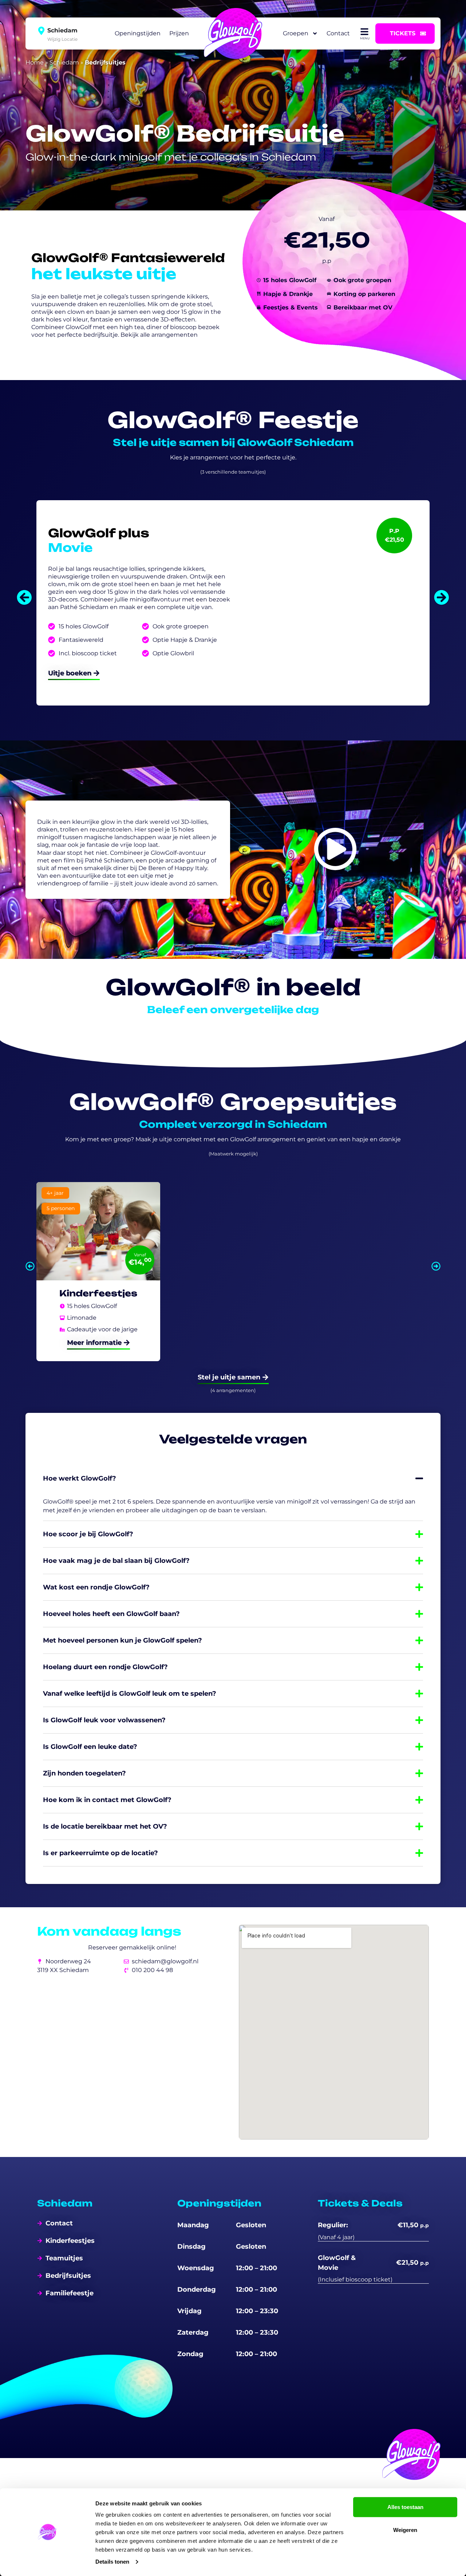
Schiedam (64, 62)
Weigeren (405, 2530)
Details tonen (112, 2562)
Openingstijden (138, 33)
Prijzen (179, 33)
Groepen (296, 33)
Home (35, 62)
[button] (24, 597)
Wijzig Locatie (62, 39)
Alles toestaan (405, 2507)
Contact (338, 33)
